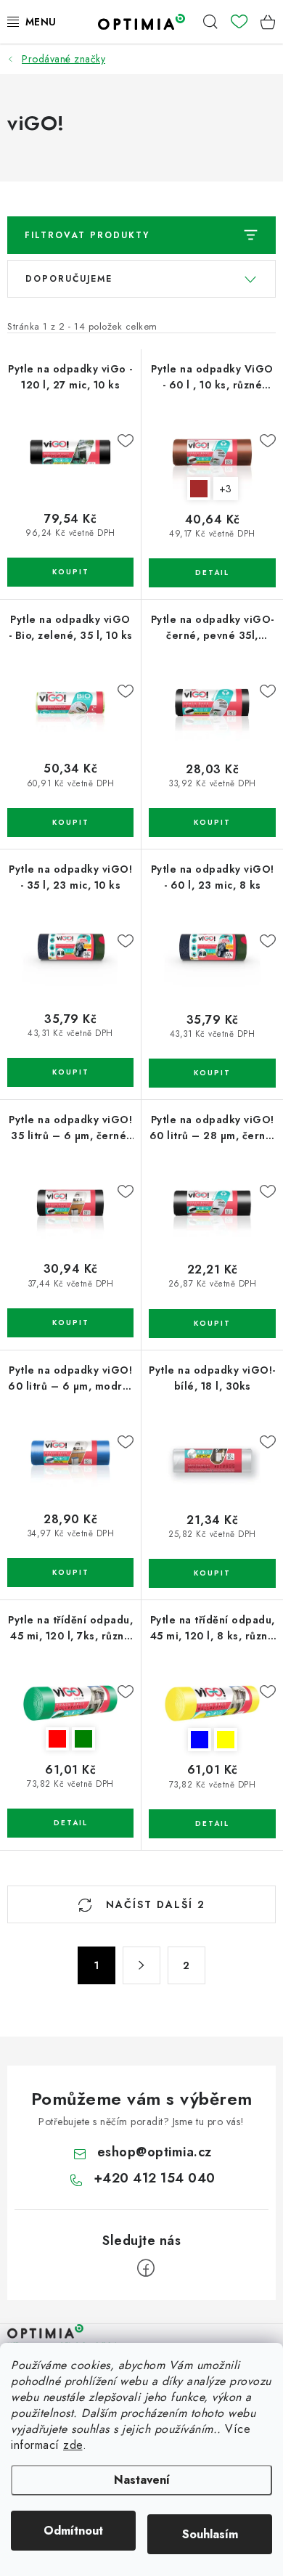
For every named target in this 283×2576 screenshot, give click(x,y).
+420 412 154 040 (155, 2178)
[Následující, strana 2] (141, 1965)
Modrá (200, 1740)
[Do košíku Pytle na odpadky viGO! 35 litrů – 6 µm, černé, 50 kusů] (70, 1323)
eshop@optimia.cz (155, 2152)
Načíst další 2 (153, 1904)
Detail (212, 573)
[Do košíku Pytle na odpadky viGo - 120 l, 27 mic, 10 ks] (70, 572)
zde (73, 2445)
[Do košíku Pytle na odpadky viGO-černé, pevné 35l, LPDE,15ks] (212, 823)
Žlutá (226, 1740)
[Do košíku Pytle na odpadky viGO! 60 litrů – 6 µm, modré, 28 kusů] (70, 1573)
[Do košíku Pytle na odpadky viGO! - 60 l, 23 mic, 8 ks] (212, 1073)
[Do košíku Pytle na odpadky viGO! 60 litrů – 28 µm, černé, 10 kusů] (212, 1324)
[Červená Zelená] (70, 1703)
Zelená (83, 1739)
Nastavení (142, 2480)
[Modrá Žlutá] (212, 1703)
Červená (57, 1739)
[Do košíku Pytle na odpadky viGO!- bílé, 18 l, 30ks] (212, 1573)
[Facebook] (146, 2268)
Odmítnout (73, 2531)
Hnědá (199, 489)
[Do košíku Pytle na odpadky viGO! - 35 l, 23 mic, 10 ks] (70, 1072)
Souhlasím (210, 2534)
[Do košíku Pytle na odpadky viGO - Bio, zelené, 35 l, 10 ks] (70, 823)
